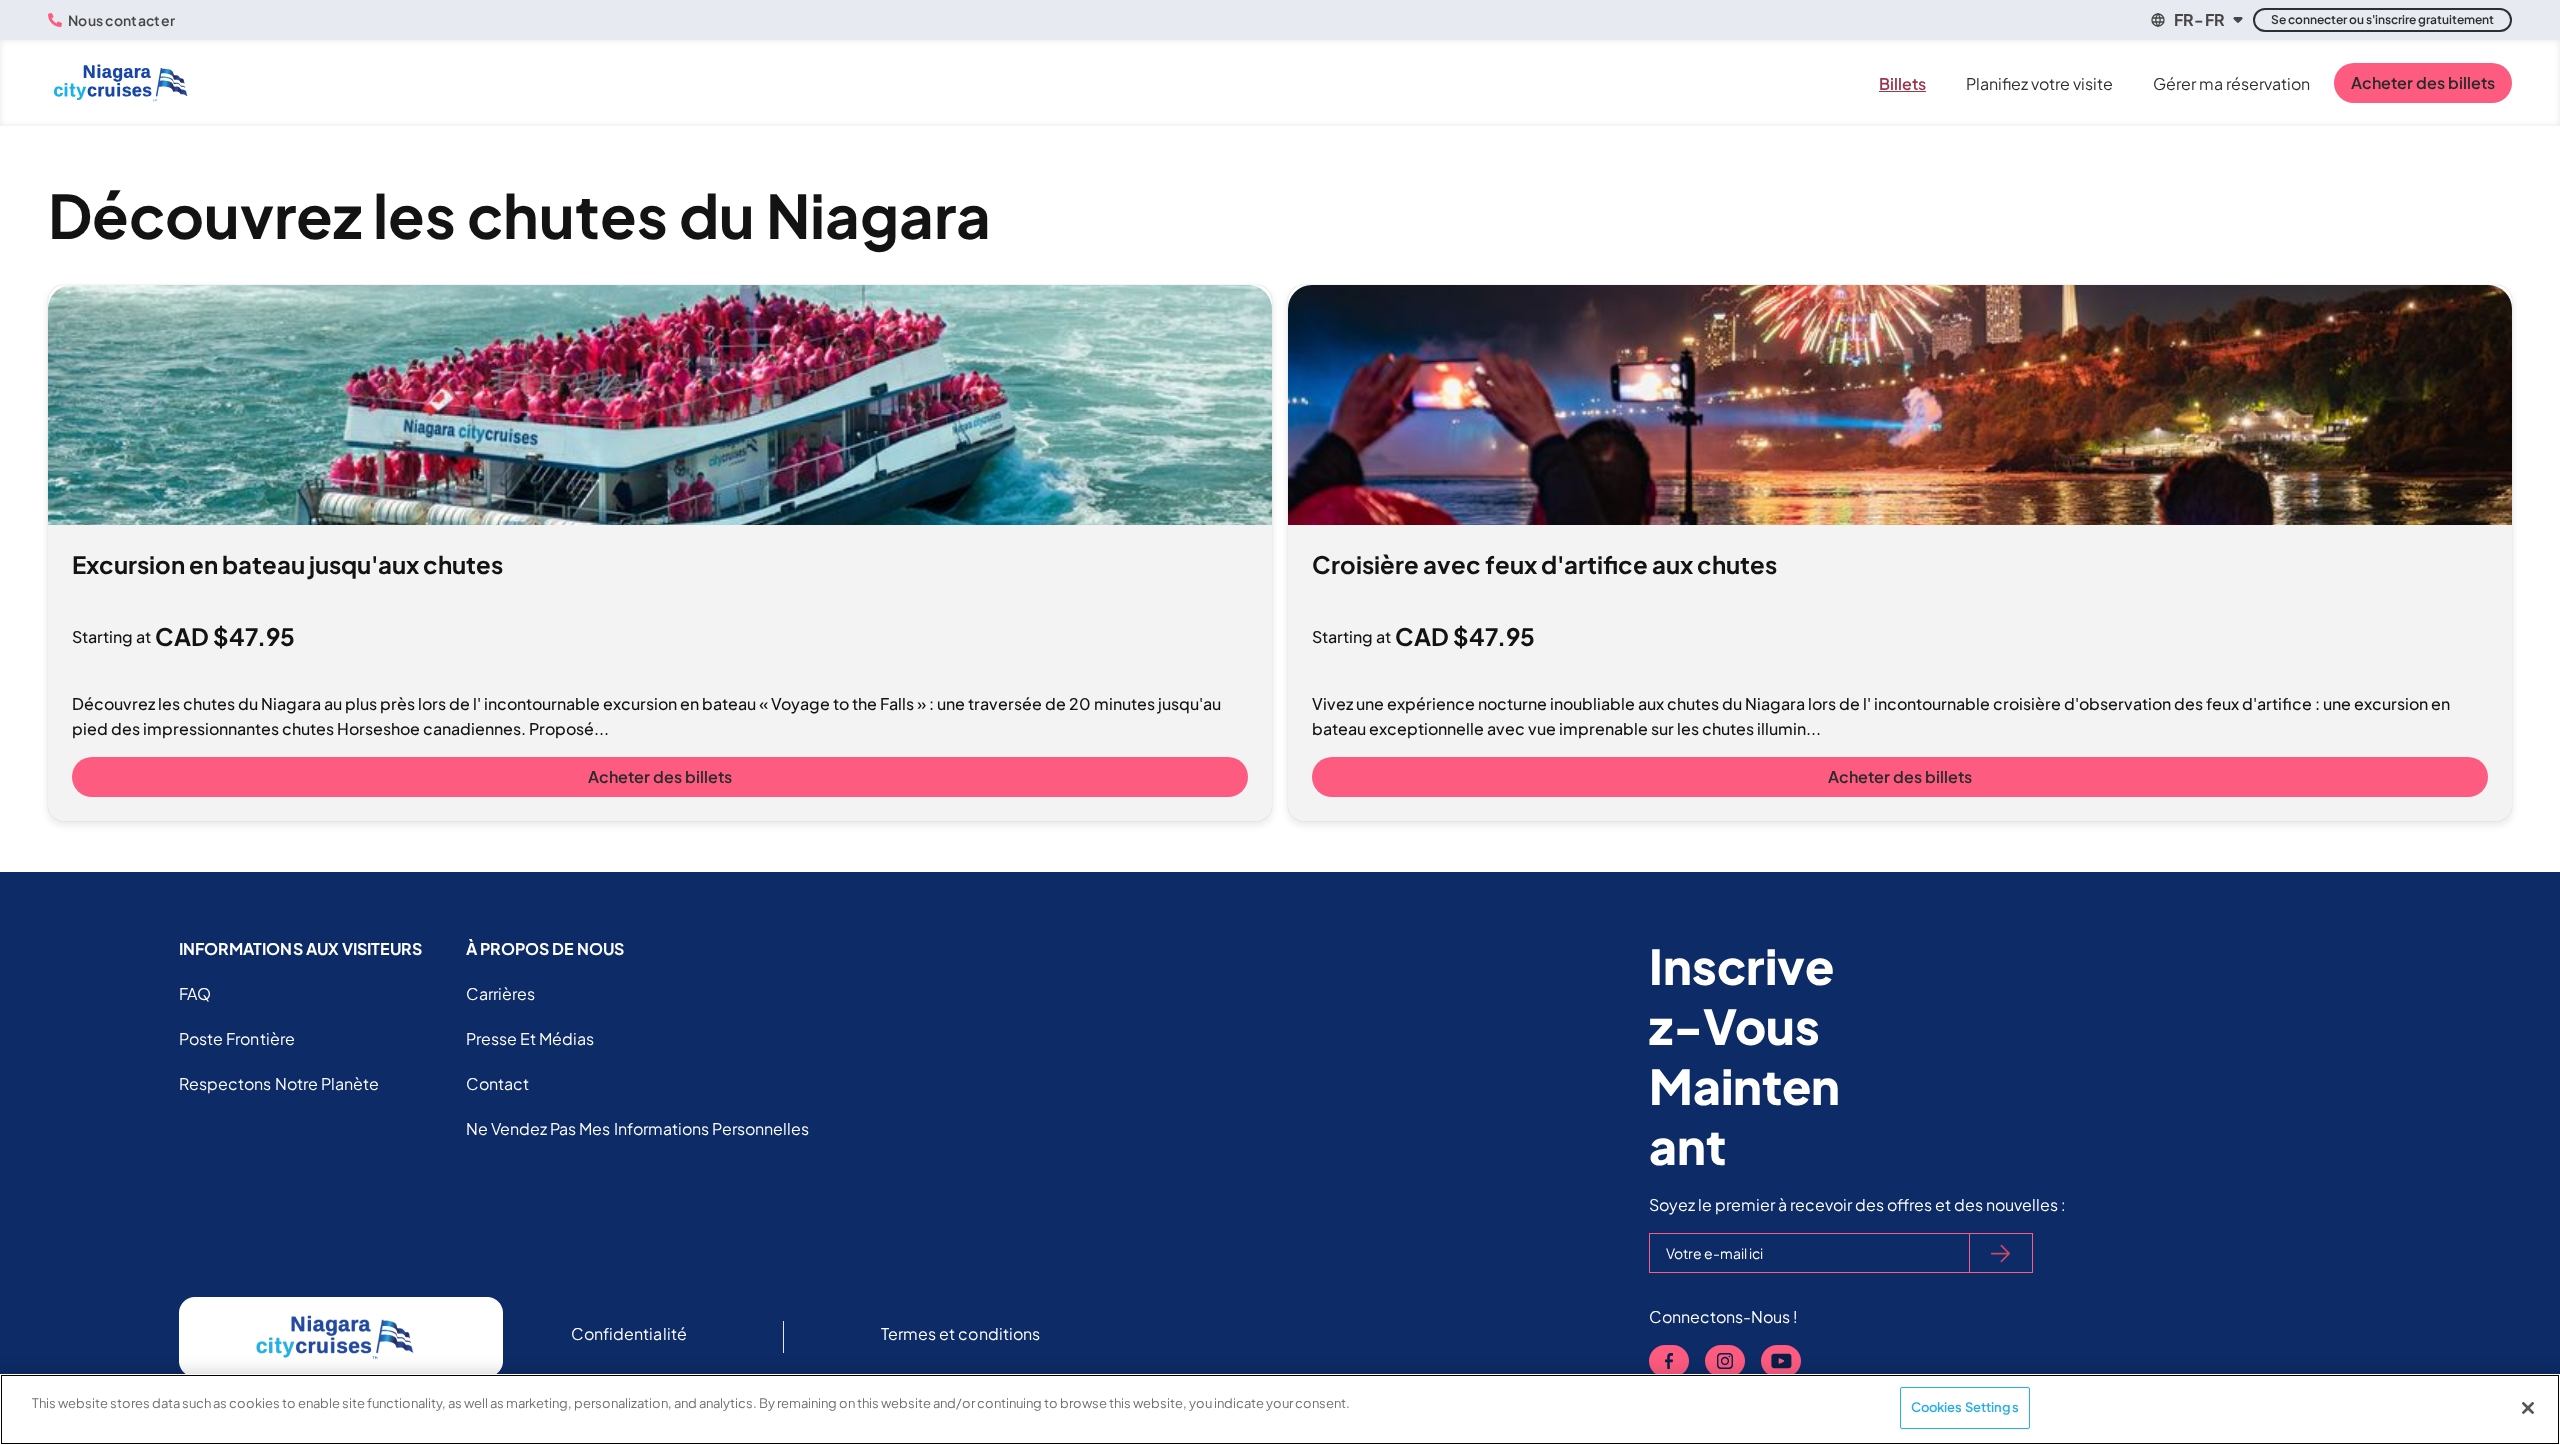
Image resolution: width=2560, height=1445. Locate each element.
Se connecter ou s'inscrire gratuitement (2382, 19)
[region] (1280, 1409)
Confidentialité (628, 1333)
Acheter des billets (2423, 82)
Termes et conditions (960, 1333)
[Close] (2528, 1408)
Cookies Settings (1965, 1407)
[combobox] (2195, 20)
